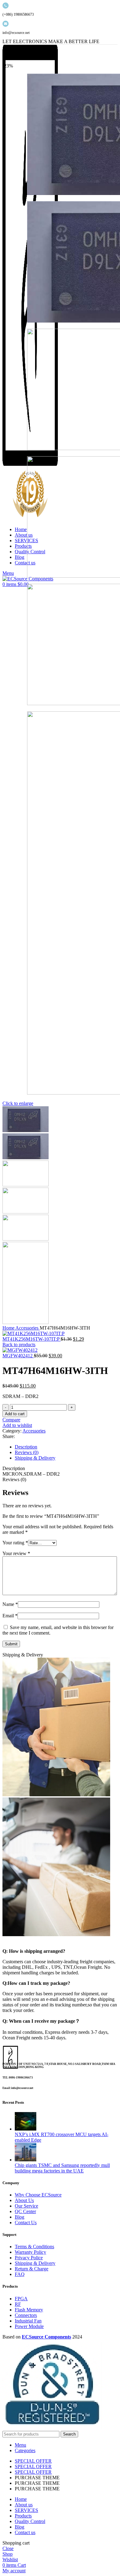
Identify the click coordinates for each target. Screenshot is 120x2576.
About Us (24, 2200)
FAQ (20, 2274)
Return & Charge (32, 2269)
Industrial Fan (28, 2321)
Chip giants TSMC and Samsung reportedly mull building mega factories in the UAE (62, 2168)
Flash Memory (29, 2310)
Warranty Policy (30, 2252)
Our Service (26, 2206)
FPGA (21, 2299)
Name (10, 1604)
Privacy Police (29, 2258)
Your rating (15, 1543)
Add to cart (15, 1414)
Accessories (28, 1328)
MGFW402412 (18, 1356)
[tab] (66, 1447)
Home (9, 1328)
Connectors (26, 2315)
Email (10, 1616)
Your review (16, 1553)
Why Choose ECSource (38, 2195)
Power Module (29, 2326)
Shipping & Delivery (35, 2263)
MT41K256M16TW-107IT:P (32, 1339)
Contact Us (26, 2223)
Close (8, 2548)
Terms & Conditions (34, 2247)
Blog (20, 2217)
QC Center (25, 2211)
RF (18, 2304)
